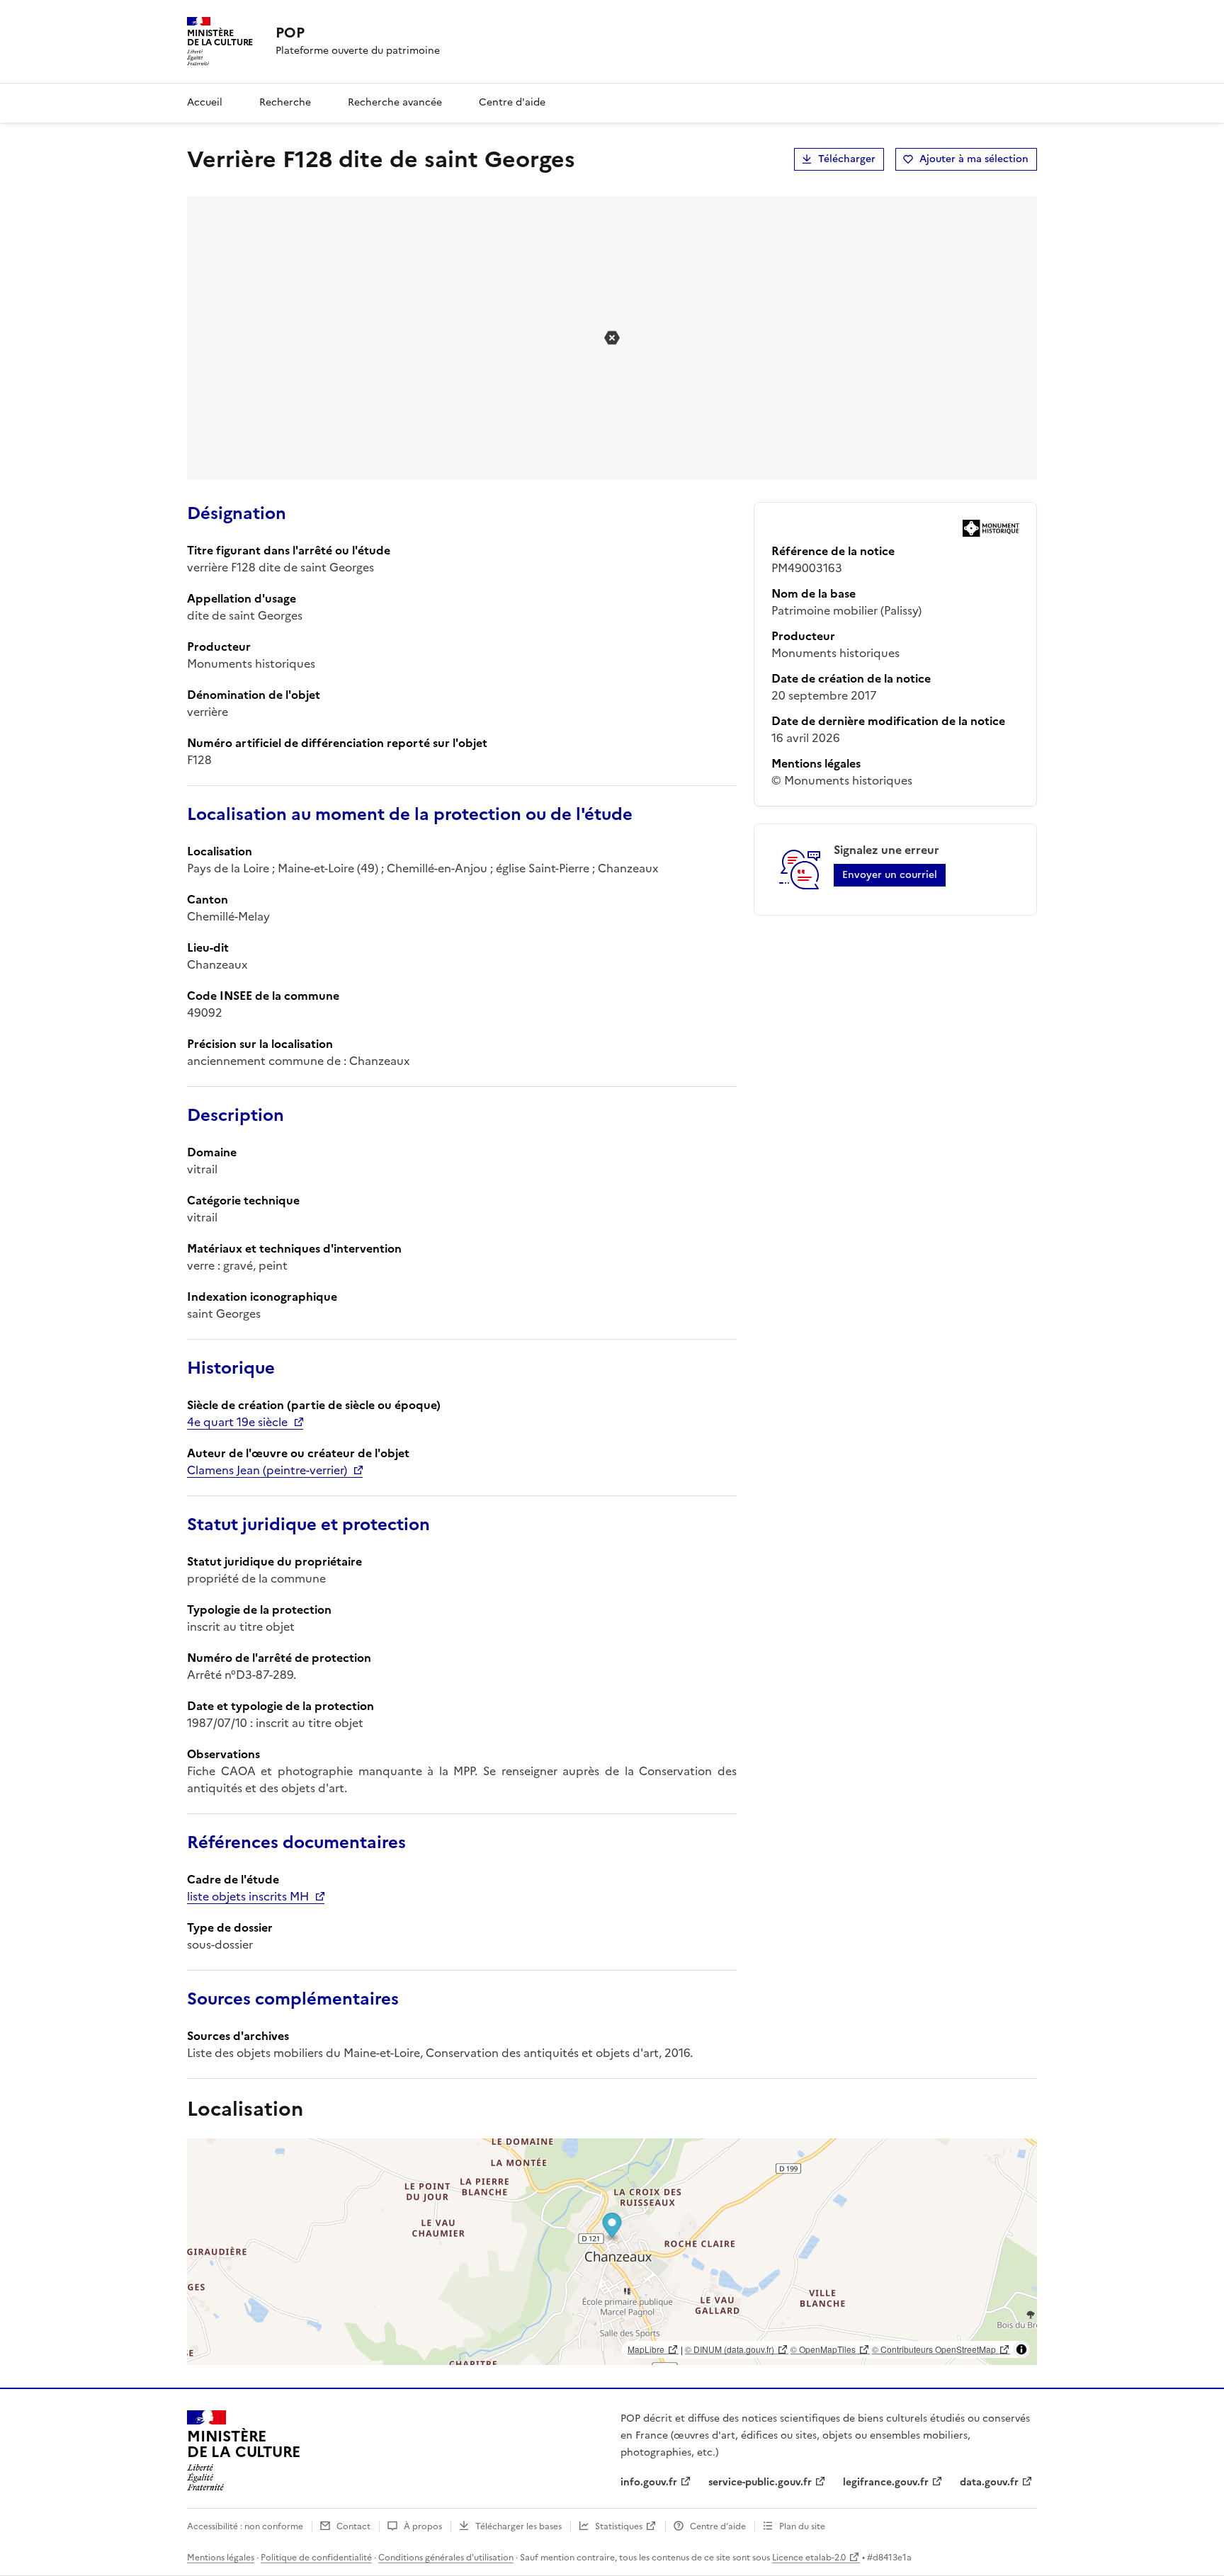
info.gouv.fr (649, 2482)
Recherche (285, 102)
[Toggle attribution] (1021, 2349)
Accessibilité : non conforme (245, 2526)
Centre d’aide (718, 2526)
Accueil (205, 102)
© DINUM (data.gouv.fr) (730, 2349)
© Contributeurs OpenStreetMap (934, 2349)
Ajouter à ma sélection (974, 159)
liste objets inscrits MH (248, 1896)
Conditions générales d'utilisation (446, 2558)
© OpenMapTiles (823, 2349)
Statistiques (619, 2526)
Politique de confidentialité (316, 2558)
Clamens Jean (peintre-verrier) (267, 1470)
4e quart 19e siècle (237, 1422)
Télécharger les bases (518, 2526)
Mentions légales (221, 2558)
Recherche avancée (395, 102)
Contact (353, 2526)
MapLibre (646, 2349)
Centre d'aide (512, 102)
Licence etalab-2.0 (809, 2558)
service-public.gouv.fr (760, 2482)
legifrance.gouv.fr (886, 2482)
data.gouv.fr (989, 2482)
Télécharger (847, 159)
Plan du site (802, 2526)
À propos (423, 2526)
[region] (612, 2252)
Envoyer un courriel (890, 875)
